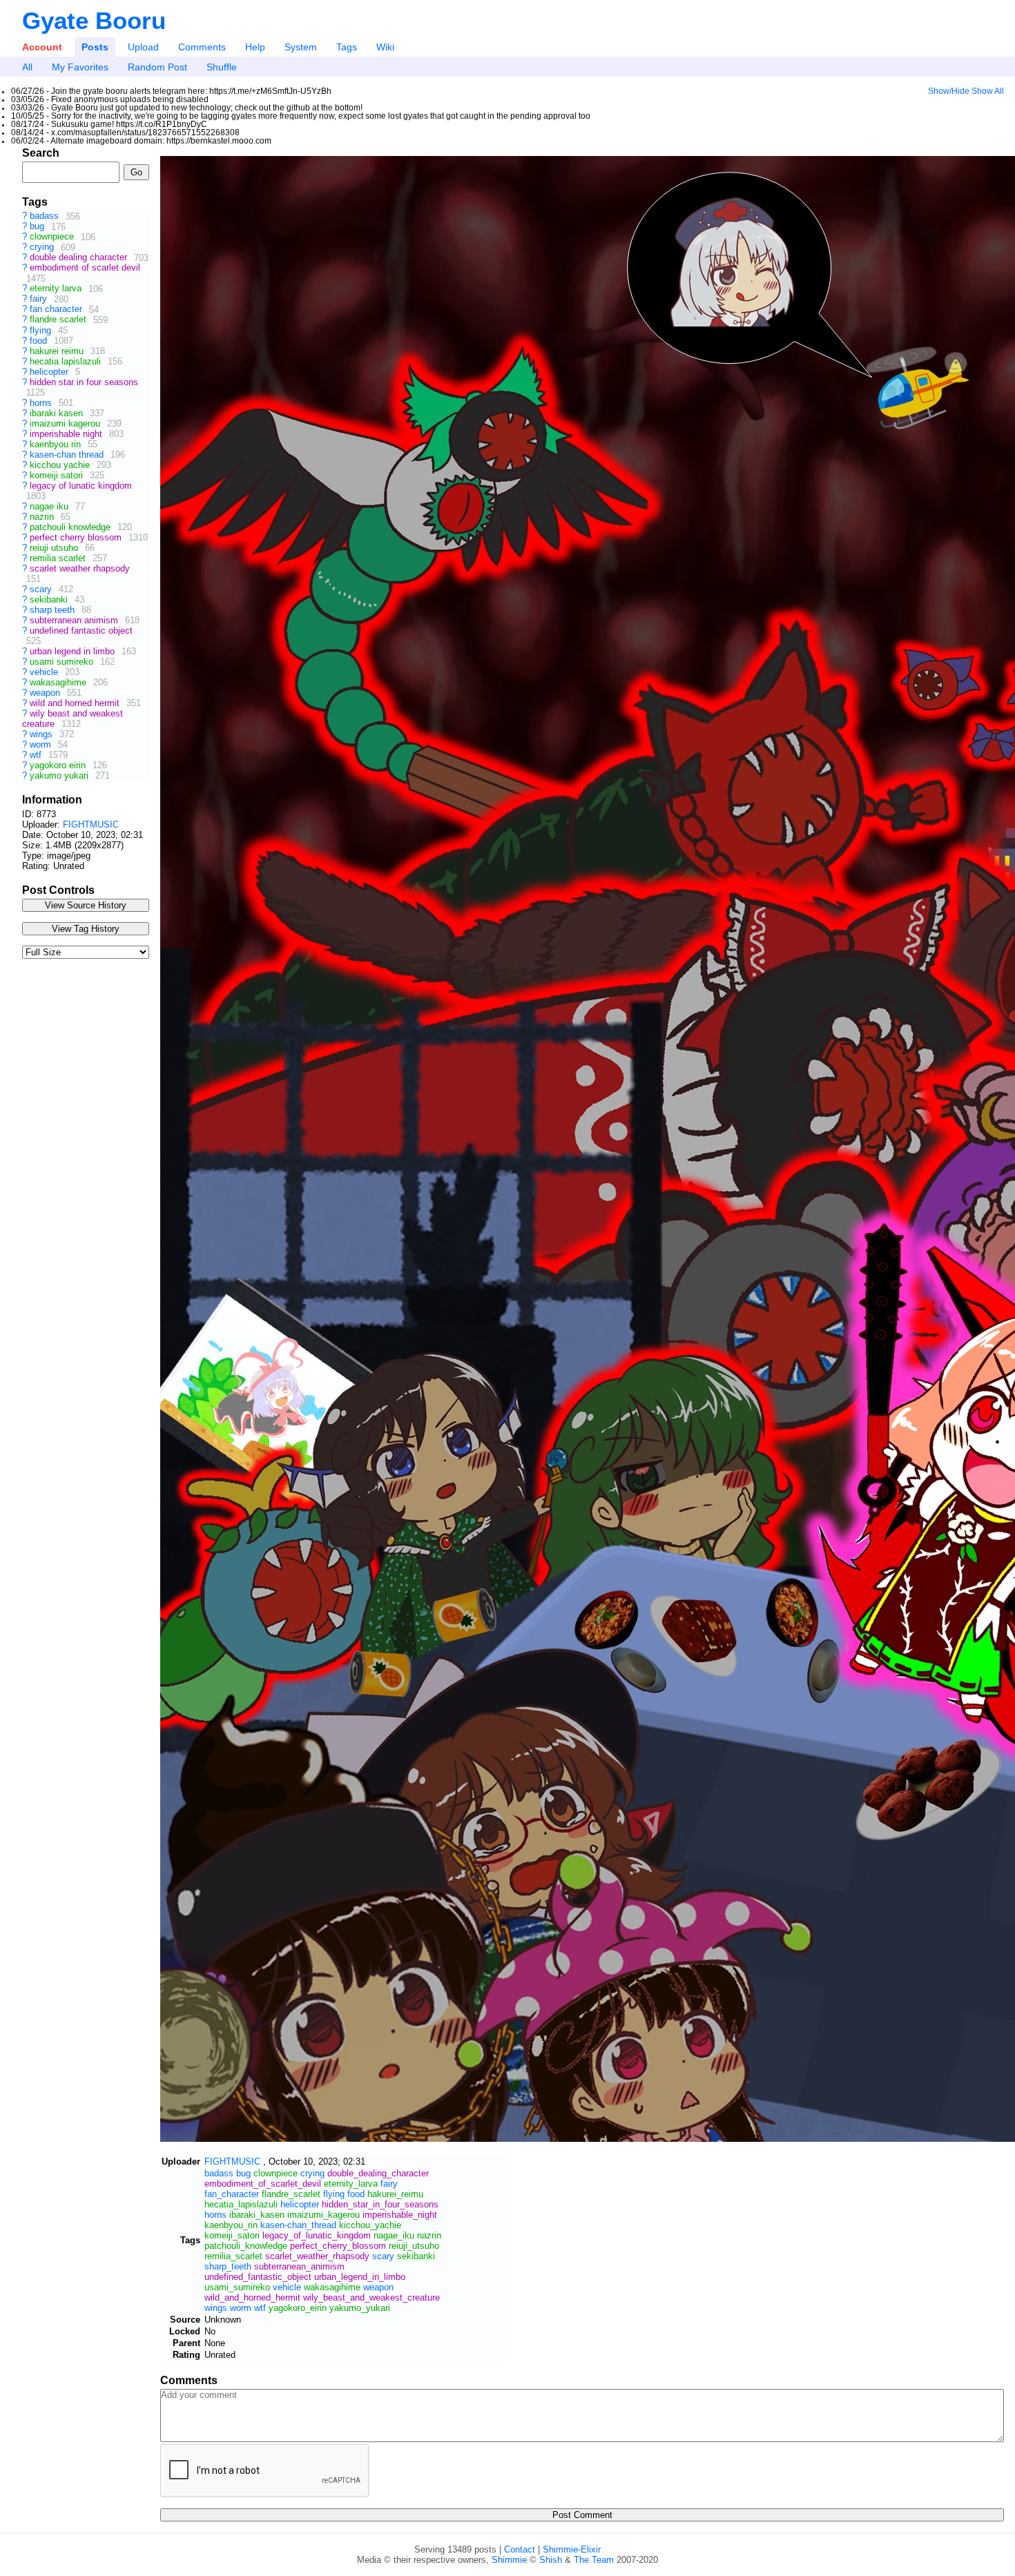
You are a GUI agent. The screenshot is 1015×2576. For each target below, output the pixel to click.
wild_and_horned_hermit (252, 2297)
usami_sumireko (237, 2287)
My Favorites (80, 67)
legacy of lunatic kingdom (81, 486)
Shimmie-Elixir (572, 2549)
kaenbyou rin (57, 444)
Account (42, 47)
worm (42, 744)
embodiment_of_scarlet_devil (263, 2184)
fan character (57, 310)
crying (43, 247)
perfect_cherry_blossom (338, 2246)
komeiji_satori (232, 2235)
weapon (46, 693)
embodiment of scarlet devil (85, 268)
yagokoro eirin (59, 765)
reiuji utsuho (55, 548)
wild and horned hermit (76, 703)
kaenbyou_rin (231, 2225)
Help (255, 47)
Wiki (385, 47)
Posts (95, 47)
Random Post (157, 67)
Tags (347, 47)
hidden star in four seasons (84, 382)
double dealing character (80, 258)
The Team (594, 2560)
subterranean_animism (299, 2266)
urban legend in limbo (74, 651)
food (40, 341)
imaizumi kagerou (66, 423)
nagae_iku (394, 2235)
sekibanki (50, 599)
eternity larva (57, 289)
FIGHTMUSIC (91, 824)
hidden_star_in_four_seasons (380, 2204)
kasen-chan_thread (298, 2225)
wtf (37, 755)
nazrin (43, 517)
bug (38, 227)
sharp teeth (54, 610)
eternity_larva (351, 2184)
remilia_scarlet (233, 2256)
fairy (40, 299)
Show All (988, 91)
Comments (202, 47)
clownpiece (53, 237)
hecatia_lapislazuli (241, 2204)
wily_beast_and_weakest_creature (371, 2297)
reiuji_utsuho (414, 2246)
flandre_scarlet (291, 2194)
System (301, 47)
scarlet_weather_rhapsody (317, 2256)
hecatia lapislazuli (67, 361)
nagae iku (50, 506)
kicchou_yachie (370, 2225)
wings (42, 734)
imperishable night (67, 434)
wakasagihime (59, 682)
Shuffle (222, 67)
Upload (143, 47)
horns (42, 403)
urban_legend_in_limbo (360, 2277)
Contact (520, 2549)
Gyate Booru (94, 20)
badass (46, 216)
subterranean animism (75, 620)
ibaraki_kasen (257, 2215)
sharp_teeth (228, 2266)
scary (42, 589)
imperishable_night (400, 2215)
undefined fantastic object (81, 631)
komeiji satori (58, 475)
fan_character (232, 2194)
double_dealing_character (378, 2173)
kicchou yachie (61, 465)
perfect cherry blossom (77, 537)
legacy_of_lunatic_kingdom (317, 2235)
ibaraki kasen (58, 413)
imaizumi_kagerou (323, 2215)
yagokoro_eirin (298, 2308)
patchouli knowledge (71, 527)
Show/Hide (949, 91)
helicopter (50, 372)
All (27, 67)
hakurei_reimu (395, 2194)
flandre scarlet (59, 320)
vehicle (45, 672)
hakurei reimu (58, 351)
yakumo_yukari (360, 2308)
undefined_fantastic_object (258, 2277)
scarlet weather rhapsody (80, 568)
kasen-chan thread (68, 455)
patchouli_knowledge (246, 2246)
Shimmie (509, 2560)
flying (42, 330)
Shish (551, 2560)
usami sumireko (63, 662)
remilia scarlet (59, 558)
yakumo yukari (60, 775)
